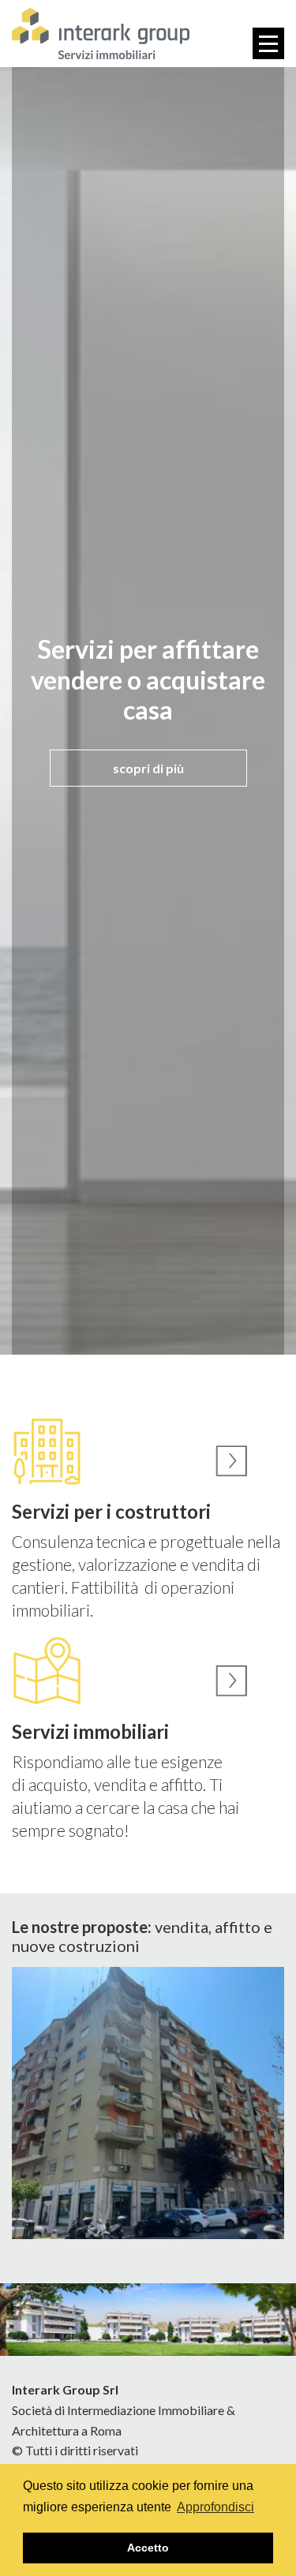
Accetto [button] (148, 2548)
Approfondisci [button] (215, 2507)
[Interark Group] (101, 34)
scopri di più (148, 768)
